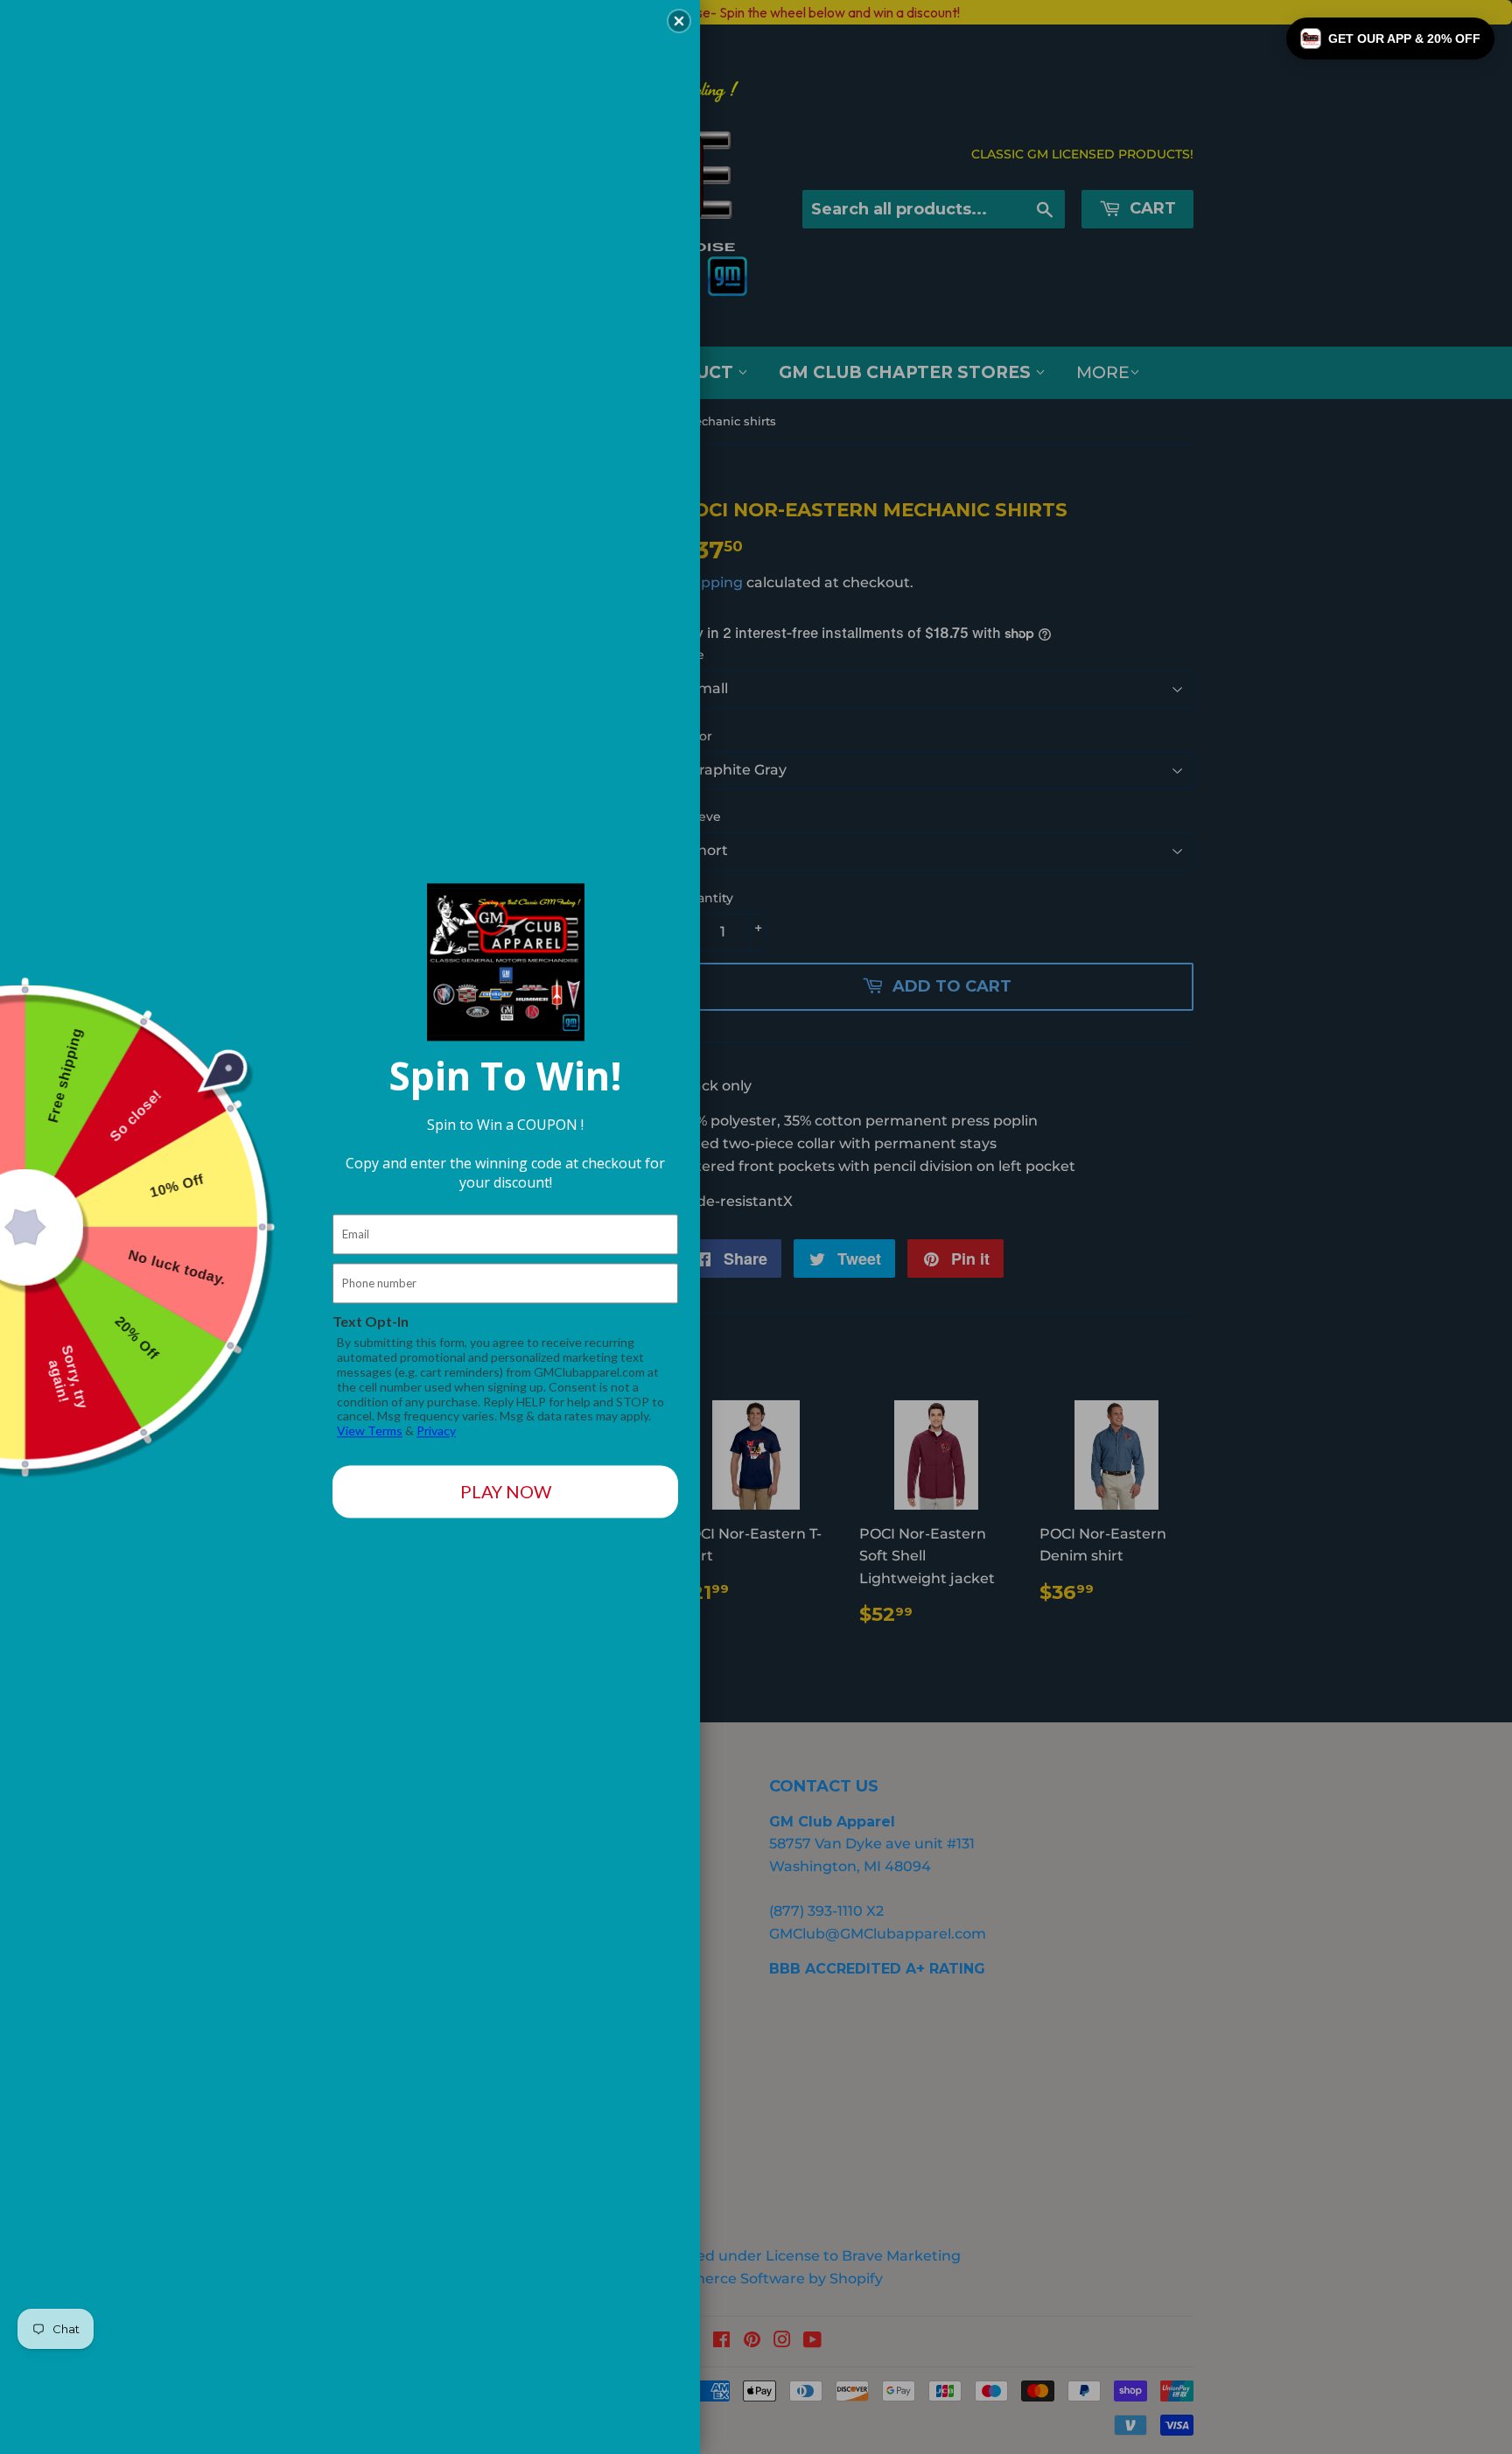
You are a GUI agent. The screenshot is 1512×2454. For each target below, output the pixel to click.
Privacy (436, 1431)
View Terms (370, 1431)
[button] (1390, 39)
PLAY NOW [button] (506, 1492)
